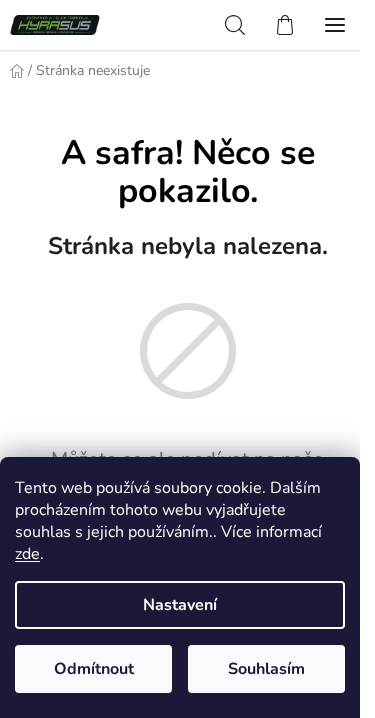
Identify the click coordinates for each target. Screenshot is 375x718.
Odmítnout (94, 669)
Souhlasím (266, 669)
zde (27, 554)
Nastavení (180, 605)
